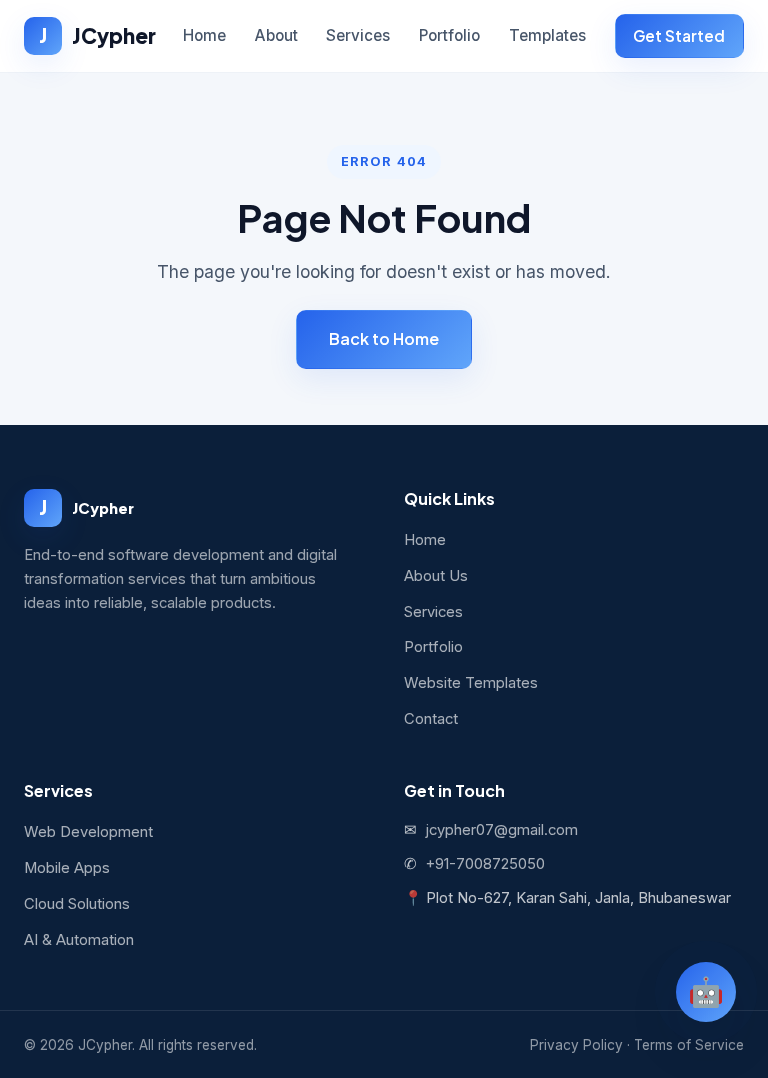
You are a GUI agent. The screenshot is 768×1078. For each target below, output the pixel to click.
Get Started (679, 35)
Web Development (88, 832)
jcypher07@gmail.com (501, 830)
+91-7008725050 (485, 864)
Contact (431, 719)
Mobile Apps (67, 868)
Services (358, 35)
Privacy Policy (576, 1045)
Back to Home (384, 338)
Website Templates (471, 683)
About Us (436, 576)
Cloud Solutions (77, 904)
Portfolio (449, 35)
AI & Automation (79, 940)
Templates (547, 35)
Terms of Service (689, 1045)
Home (204, 35)
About (276, 35)
